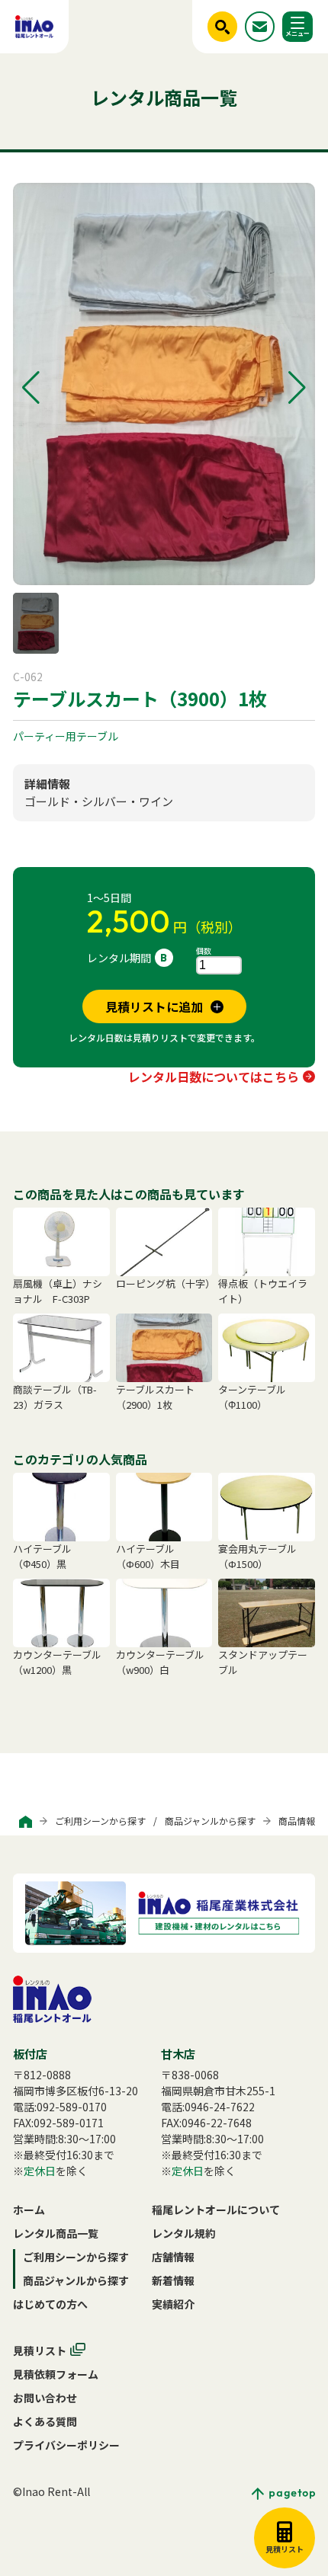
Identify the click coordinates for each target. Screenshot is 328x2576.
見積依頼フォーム (56, 2374)
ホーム (29, 2210)
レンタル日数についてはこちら (214, 1077)
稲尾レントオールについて (216, 2210)
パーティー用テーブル (66, 736)
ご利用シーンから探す (100, 1821)
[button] (31, 388)
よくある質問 (45, 2421)
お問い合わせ (45, 2398)
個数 (204, 950)
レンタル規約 (184, 2233)
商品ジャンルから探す (210, 1821)
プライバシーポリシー (66, 2445)
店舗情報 (173, 2257)
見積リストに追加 (154, 1006)
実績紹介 (173, 2304)
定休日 (40, 2171)
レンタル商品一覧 (56, 2233)
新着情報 (173, 2280)
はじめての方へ (50, 2304)
